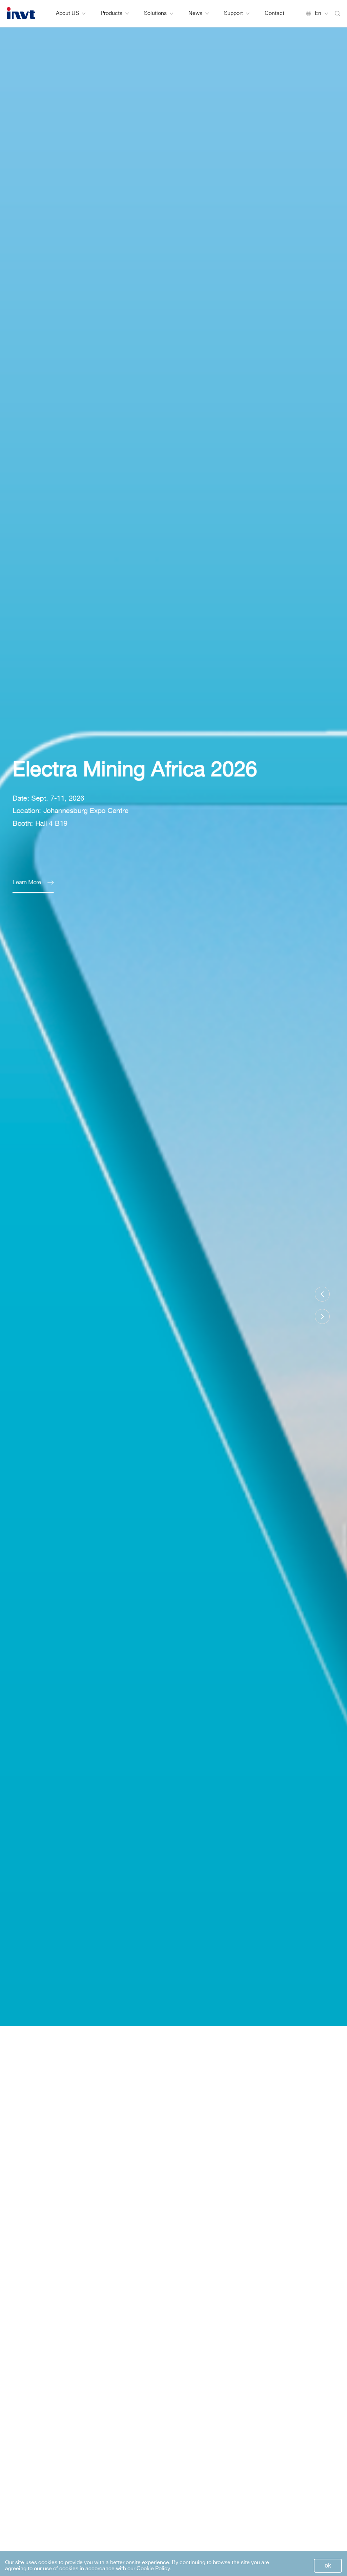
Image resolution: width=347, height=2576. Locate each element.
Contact (274, 13)
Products (111, 13)
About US (67, 13)
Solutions (155, 13)
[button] (322, 1294)
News (195, 13)
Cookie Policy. (154, 2569)
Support (233, 13)
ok (328, 2566)
